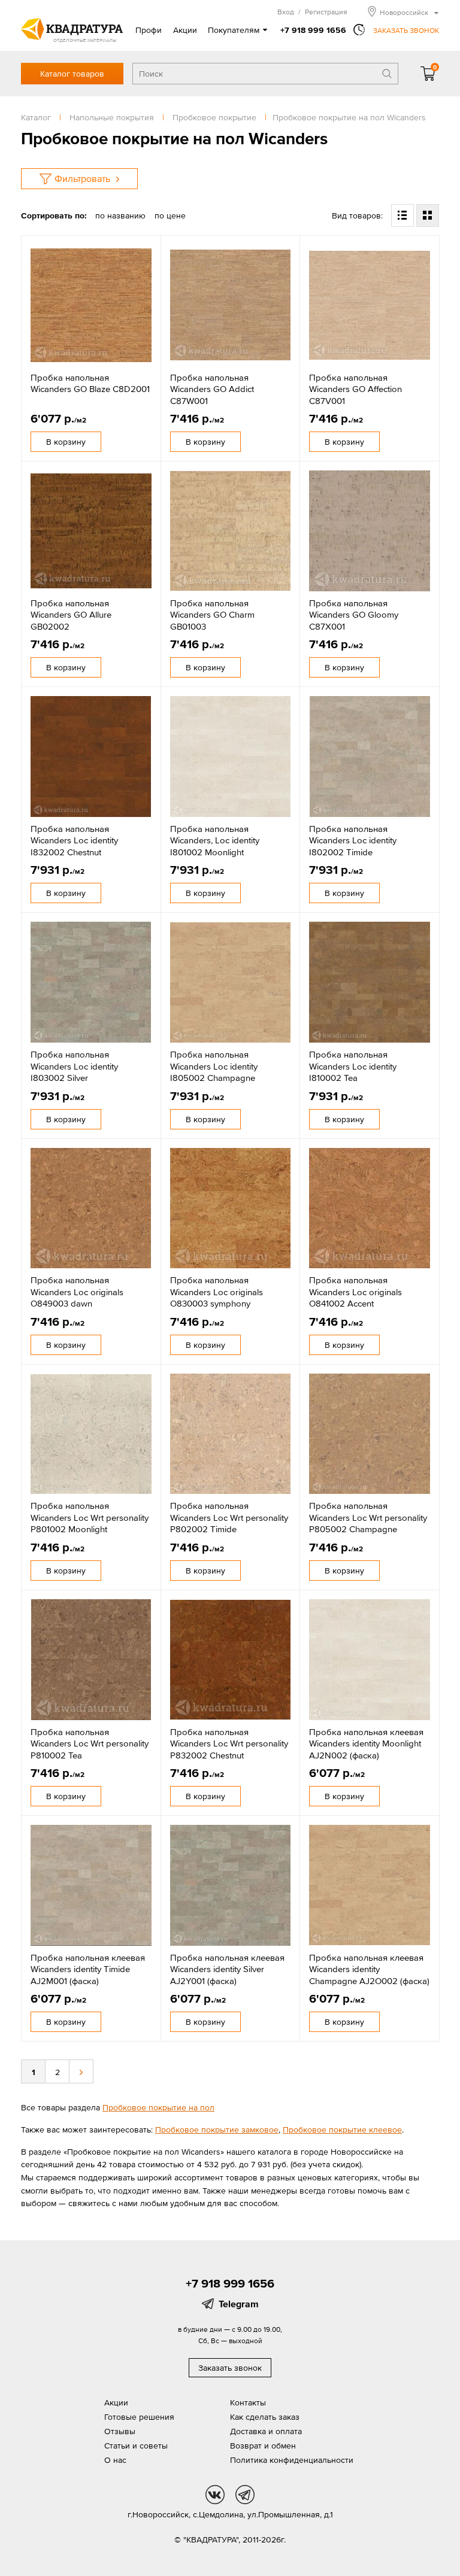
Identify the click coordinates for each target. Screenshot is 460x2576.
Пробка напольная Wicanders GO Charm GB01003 (212, 615)
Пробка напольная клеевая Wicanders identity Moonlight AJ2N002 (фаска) (366, 1743)
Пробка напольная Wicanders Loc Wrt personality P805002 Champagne (368, 1517)
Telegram (239, 2304)
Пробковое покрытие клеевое (342, 2130)
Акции (185, 30)
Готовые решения (139, 2417)
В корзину (66, 442)
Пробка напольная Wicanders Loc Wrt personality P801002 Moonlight (90, 1517)
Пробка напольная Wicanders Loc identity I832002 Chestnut (74, 840)
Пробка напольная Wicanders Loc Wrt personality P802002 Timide (229, 1517)
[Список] (402, 215)
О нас (115, 2460)
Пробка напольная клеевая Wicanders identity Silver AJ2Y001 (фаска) (227, 1969)
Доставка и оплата (266, 2431)
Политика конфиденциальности (292, 2460)
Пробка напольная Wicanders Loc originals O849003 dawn (77, 1292)
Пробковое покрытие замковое (217, 2130)
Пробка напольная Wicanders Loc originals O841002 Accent (355, 1292)
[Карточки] (428, 215)
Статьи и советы (136, 2446)
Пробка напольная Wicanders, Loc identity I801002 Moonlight (215, 840)
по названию (120, 215)
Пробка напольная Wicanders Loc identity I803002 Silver (74, 1066)
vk (215, 2495)
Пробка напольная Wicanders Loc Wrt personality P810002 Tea (90, 1743)
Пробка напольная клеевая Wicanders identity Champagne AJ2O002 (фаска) (369, 1969)
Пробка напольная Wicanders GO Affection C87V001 (355, 389)
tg (245, 2495)
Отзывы (120, 2431)
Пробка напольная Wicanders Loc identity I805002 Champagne (214, 1066)
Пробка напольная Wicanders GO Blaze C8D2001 (90, 383)
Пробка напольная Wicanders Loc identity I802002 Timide (353, 840)
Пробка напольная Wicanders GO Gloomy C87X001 (354, 615)
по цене (170, 215)
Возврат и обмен (263, 2446)
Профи (149, 30)
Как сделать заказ (265, 2417)
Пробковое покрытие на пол (158, 2107)
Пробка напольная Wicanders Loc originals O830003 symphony (217, 1292)
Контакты (248, 2402)
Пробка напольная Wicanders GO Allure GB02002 (71, 615)
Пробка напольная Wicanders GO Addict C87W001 (212, 389)
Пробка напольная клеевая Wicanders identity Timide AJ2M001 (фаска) (88, 1969)
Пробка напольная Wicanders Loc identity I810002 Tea (353, 1066)
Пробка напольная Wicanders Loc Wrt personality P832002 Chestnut (229, 1743)
